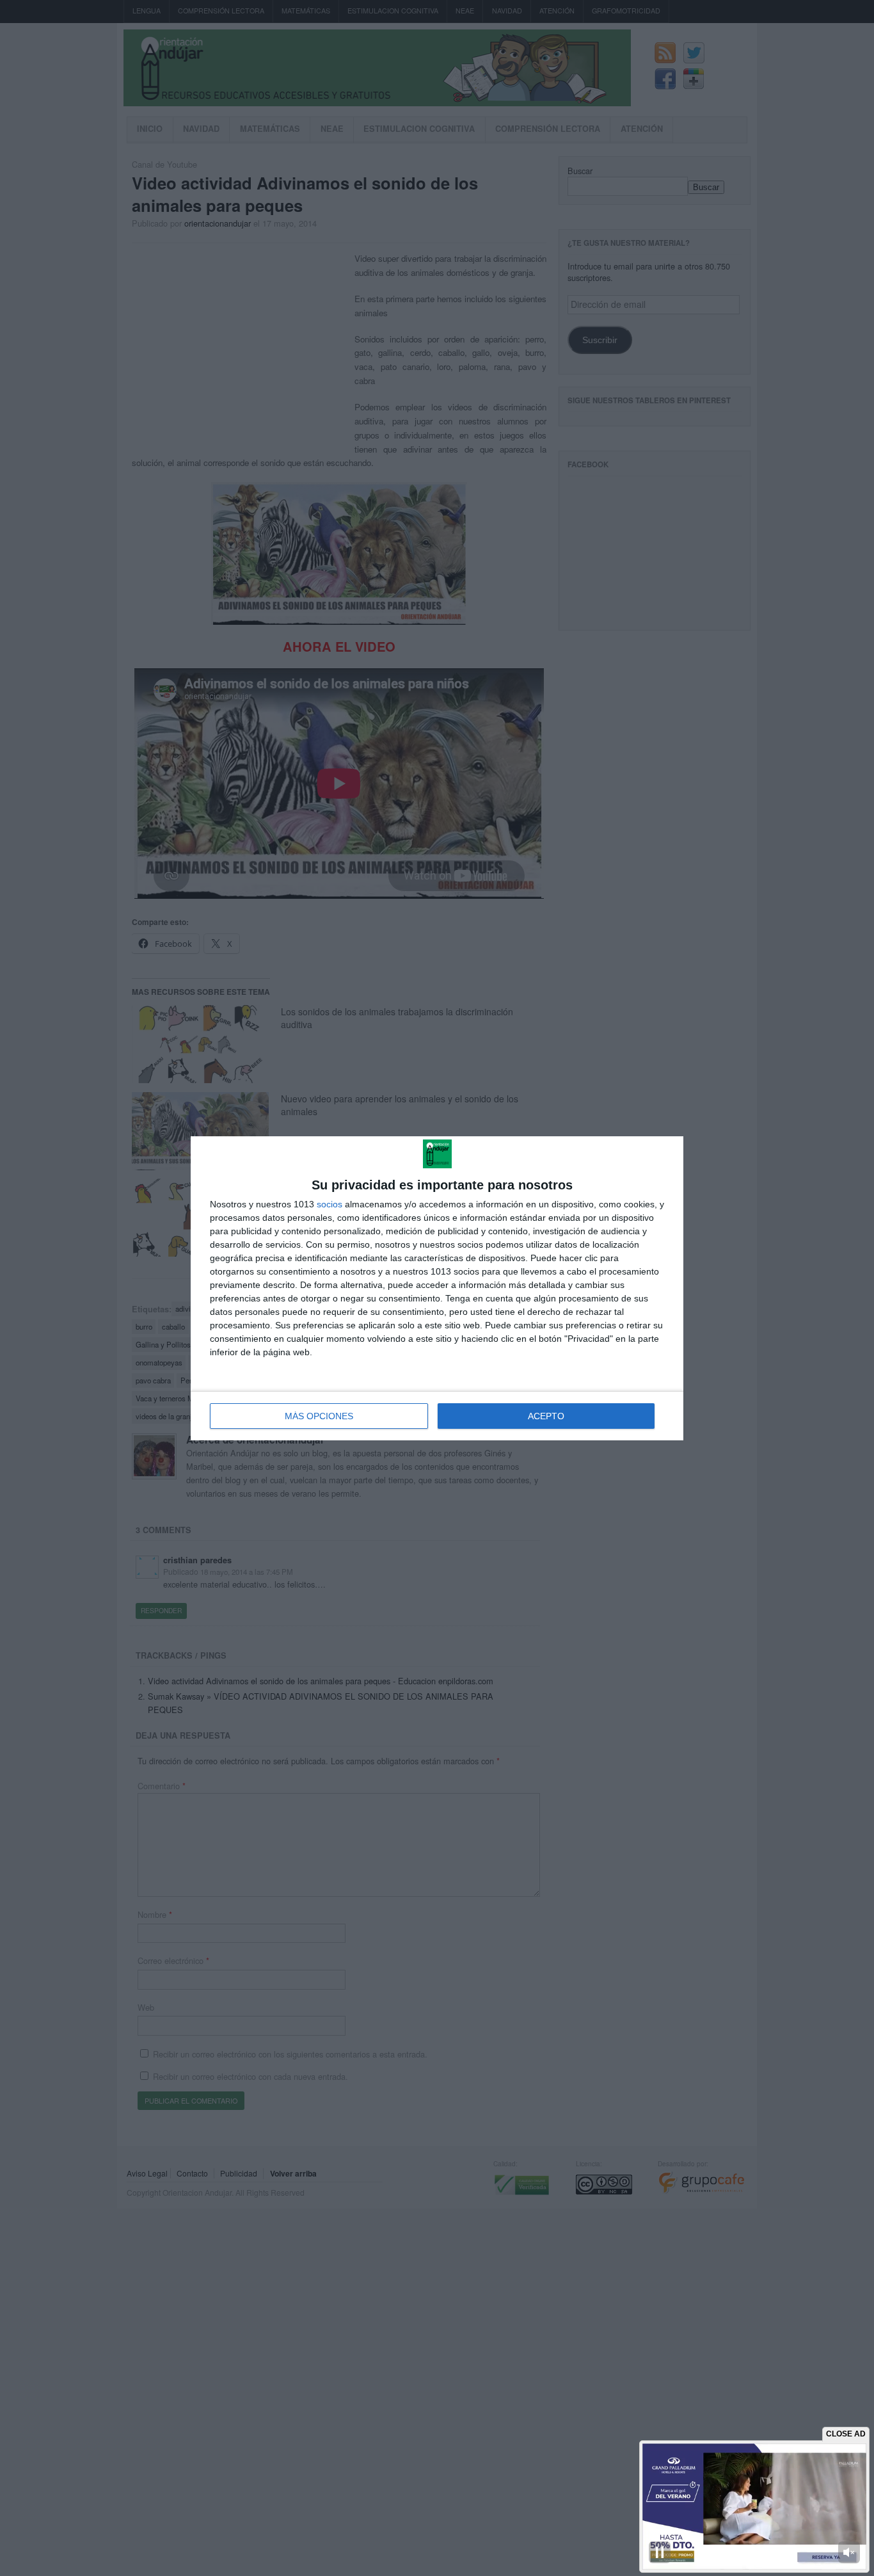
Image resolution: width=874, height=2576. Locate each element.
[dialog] (437, 1288)
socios (330, 1204)
